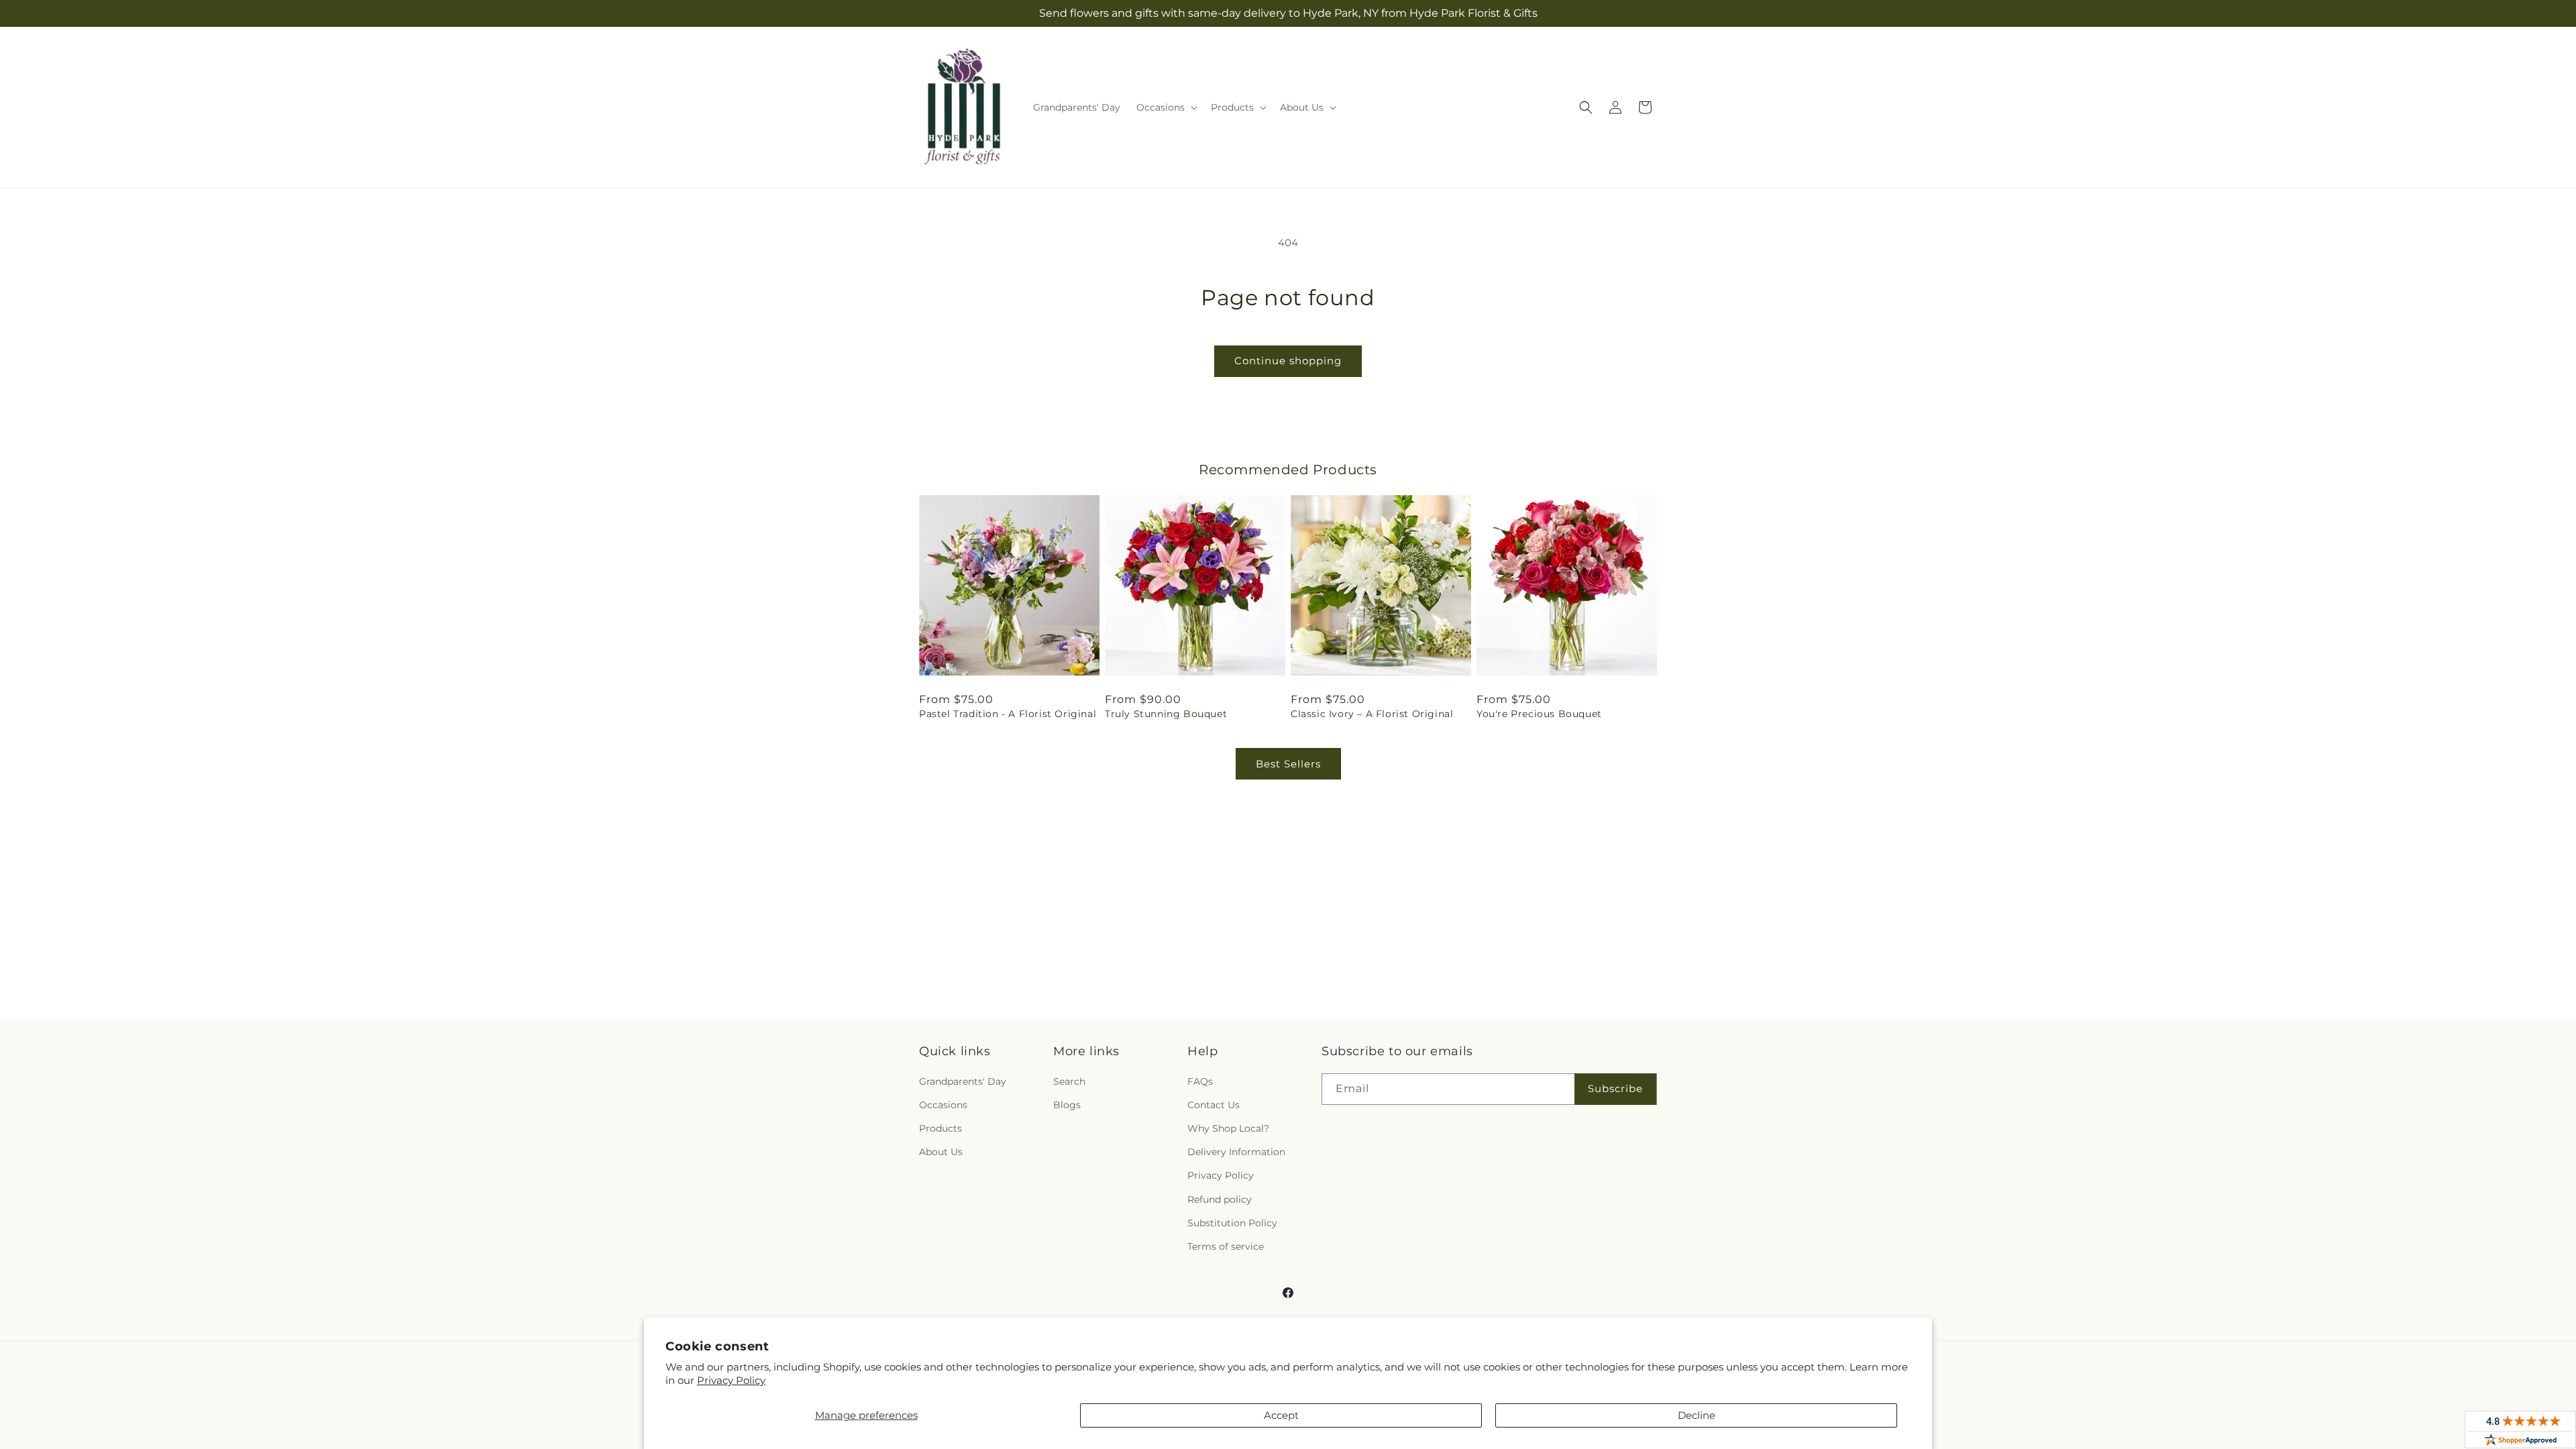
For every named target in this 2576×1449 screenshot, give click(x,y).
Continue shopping (1288, 361)
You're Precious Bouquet (1539, 714)
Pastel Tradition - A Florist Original (1008, 714)
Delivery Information (1236, 1152)
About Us (941, 1152)
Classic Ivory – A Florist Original (1372, 714)
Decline (1697, 1415)
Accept (1281, 1415)
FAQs (1200, 1081)
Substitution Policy (1232, 1223)
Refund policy (1220, 1199)
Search (1069, 1081)
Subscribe (1615, 1088)
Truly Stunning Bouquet (1166, 714)
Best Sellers (1288, 764)
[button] (1166, 107)
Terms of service (1226, 1246)
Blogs (1067, 1105)
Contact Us (1214, 1105)
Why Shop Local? (1228, 1128)
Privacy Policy (731, 1380)
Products (941, 1128)
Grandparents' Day (963, 1081)
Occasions (943, 1105)
